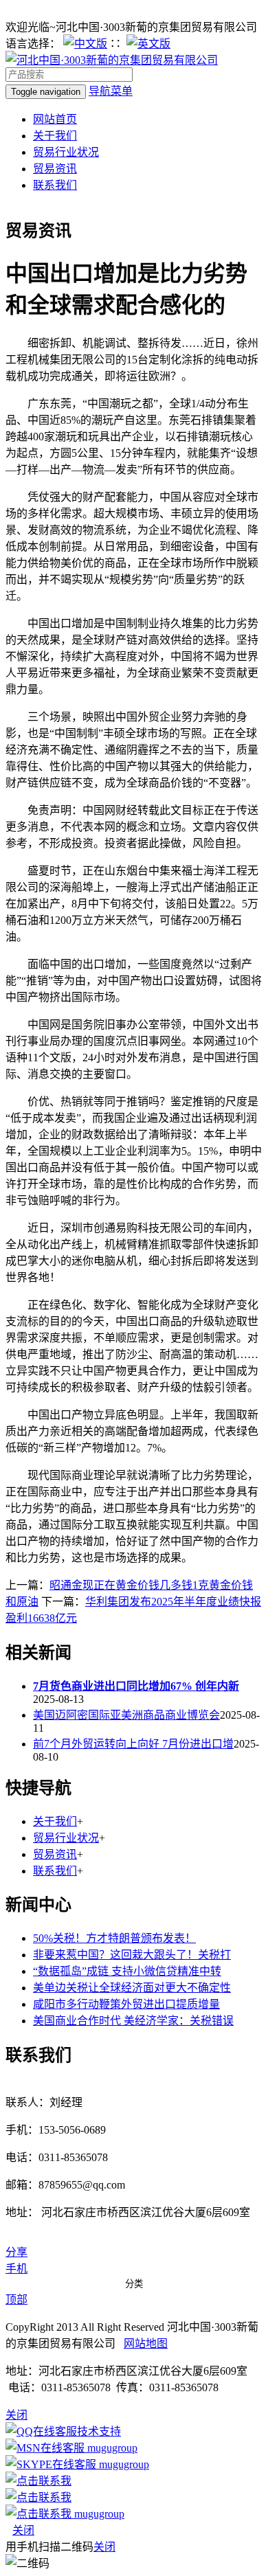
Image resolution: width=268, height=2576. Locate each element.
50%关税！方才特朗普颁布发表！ (114, 1938)
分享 (16, 2252)
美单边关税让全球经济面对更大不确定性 (132, 1988)
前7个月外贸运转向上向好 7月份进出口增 (133, 1744)
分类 (134, 2284)
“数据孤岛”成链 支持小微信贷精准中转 (127, 1971)
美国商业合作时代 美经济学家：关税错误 (133, 2021)
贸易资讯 (55, 169)
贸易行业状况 (66, 152)
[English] (148, 44)
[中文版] (85, 44)
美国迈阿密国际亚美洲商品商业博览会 (126, 1715)
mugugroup (111, 2448)
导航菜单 (111, 91)
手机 (16, 2269)
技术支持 (99, 2431)
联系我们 (55, 185)
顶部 (16, 2300)
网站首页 (55, 119)
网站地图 (146, 2343)
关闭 (23, 2530)
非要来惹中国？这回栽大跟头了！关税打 (132, 1955)
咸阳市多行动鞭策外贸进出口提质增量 (126, 2004)
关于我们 (55, 136)
